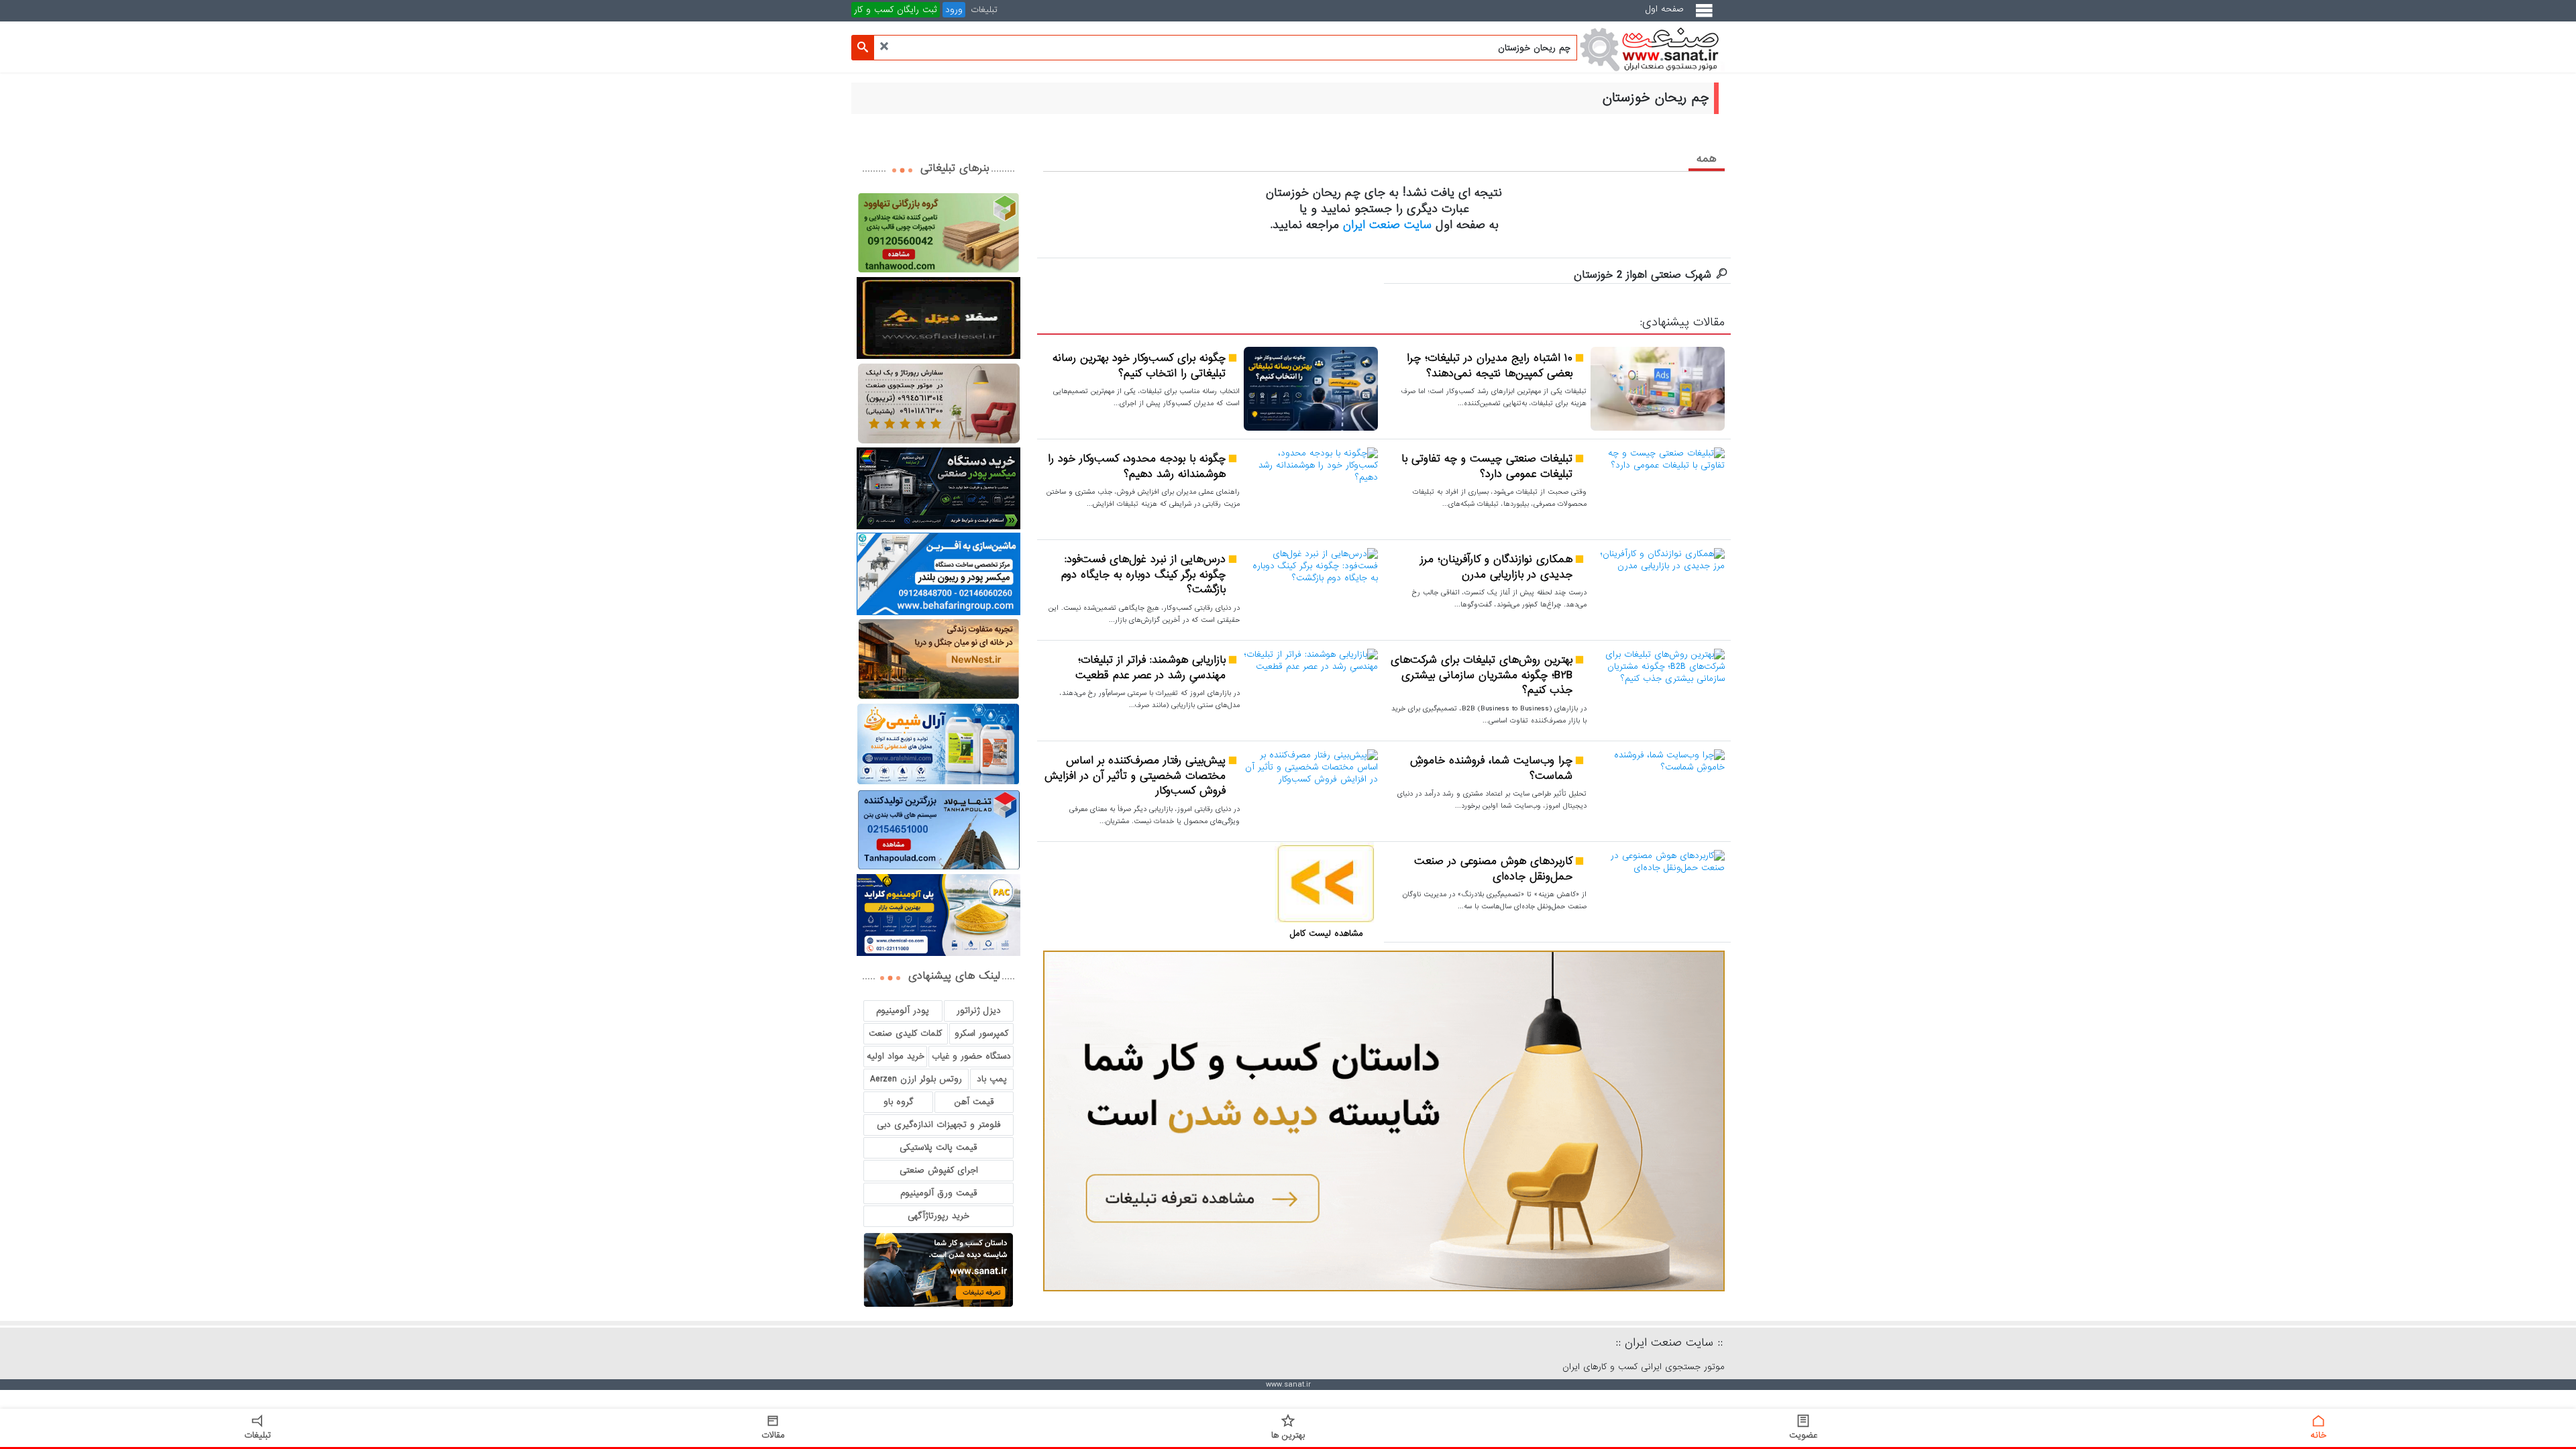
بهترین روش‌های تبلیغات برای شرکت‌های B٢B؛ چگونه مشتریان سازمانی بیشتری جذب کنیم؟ (1482, 676)
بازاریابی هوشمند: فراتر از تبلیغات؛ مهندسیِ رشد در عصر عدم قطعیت (1150, 668)
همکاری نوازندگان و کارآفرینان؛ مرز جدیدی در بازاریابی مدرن (1496, 567)
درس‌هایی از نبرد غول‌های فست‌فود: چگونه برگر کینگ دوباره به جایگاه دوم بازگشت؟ (1143, 575)
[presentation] (1707, 158)
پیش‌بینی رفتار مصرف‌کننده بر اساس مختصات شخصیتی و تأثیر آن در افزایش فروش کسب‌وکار (1135, 776)
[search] (863, 48)
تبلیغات (984, 10)
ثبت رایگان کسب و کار (896, 10)
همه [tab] (1707, 159)
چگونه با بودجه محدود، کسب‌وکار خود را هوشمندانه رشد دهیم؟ (1137, 467)
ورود (954, 10)
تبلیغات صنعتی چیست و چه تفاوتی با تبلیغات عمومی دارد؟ (1487, 467)
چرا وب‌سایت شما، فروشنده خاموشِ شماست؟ (1491, 768)
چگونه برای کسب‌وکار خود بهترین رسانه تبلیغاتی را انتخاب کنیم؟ (1139, 366)
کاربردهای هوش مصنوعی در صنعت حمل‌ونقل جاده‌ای (1493, 869)
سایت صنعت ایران (1387, 225)
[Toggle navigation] (1707, 16)
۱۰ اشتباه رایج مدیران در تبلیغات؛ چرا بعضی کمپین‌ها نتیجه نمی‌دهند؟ (1490, 366)
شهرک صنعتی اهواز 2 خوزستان (1643, 275)
